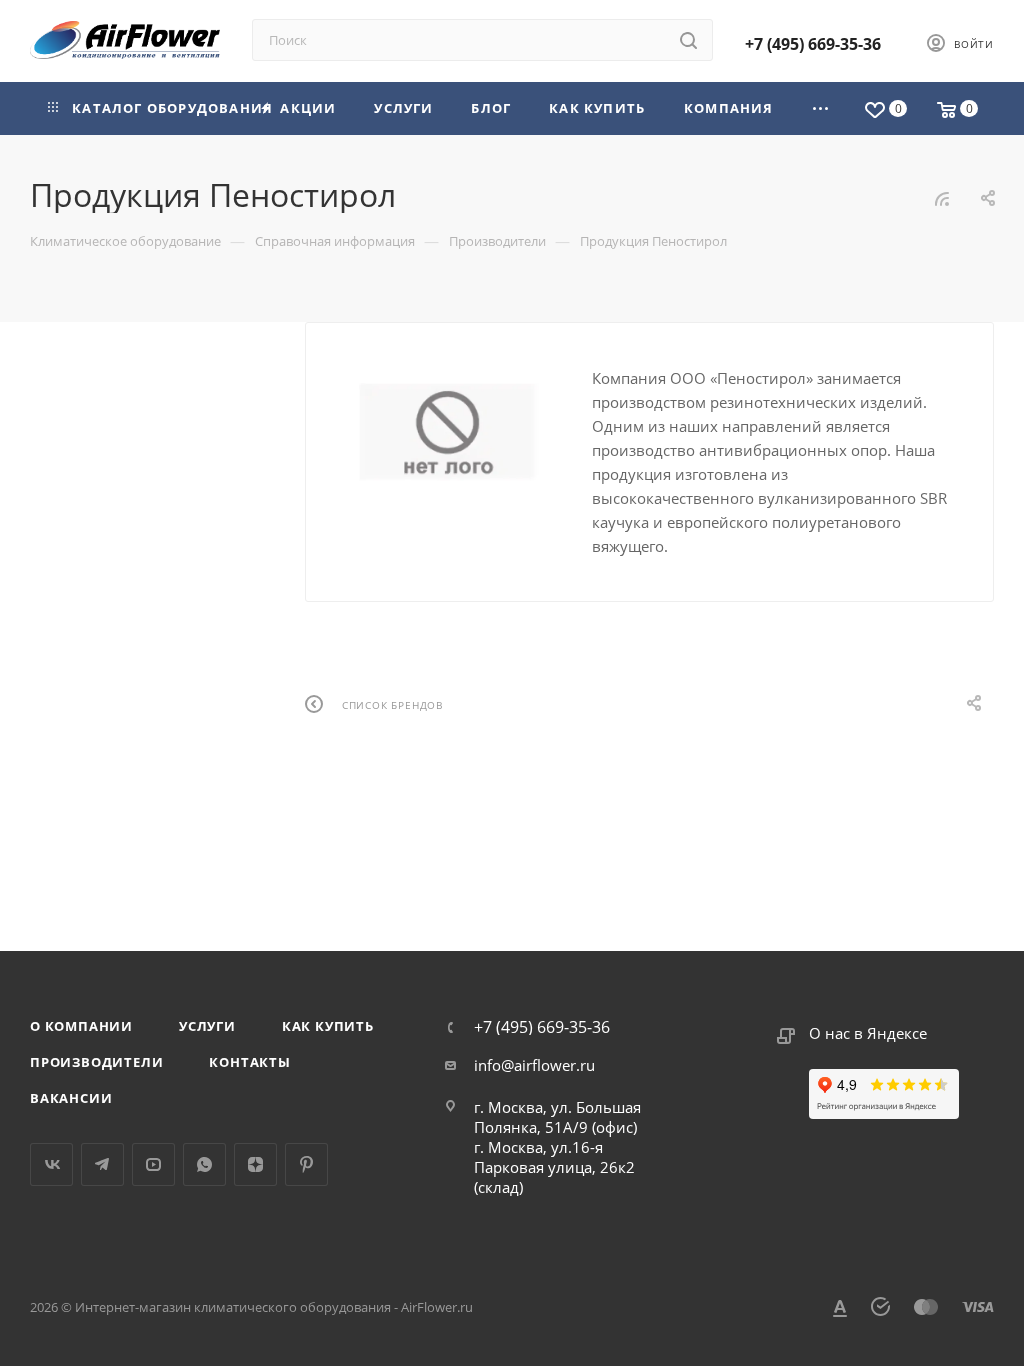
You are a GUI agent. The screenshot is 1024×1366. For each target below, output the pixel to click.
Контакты (249, 1062)
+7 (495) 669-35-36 (813, 44)
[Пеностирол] (449, 432)
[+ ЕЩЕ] (822, 108)
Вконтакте (51, 1164)
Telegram (102, 1164)
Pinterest (306, 1164)
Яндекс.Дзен (255, 1164)
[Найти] (688, 40)
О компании (81, 1026)
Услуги (207, 1026)
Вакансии (71, 1098)
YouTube (153, 1164)
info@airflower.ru (534, 1065)
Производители (96, 1062)
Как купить (328, 1026)
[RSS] (942, 198)
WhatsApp (204, 1164)
